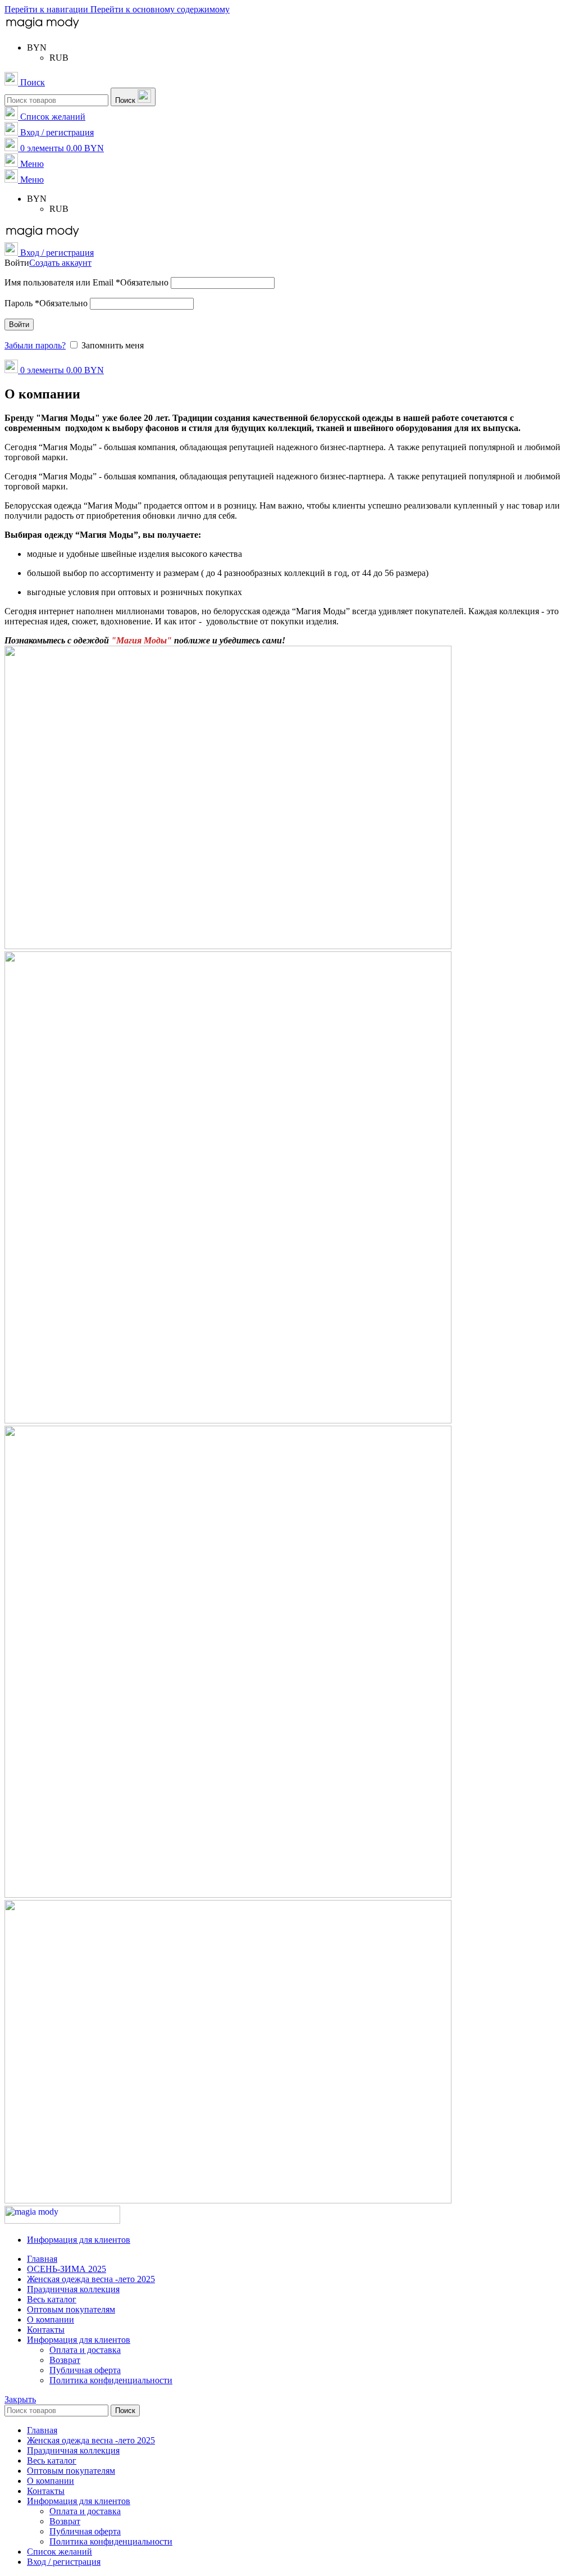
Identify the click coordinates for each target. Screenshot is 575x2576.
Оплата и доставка (85, 2350)
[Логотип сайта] (42, 28)
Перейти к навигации (47, 9)
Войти (19, 325)
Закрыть (20, 2399)
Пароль (46, 303)
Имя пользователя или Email (86, 282)
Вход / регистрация (64, 2562)
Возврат (65, 2360)
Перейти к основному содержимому (160, 9)
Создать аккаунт (60, 263)
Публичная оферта (85, 2370)
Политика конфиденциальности (111, 2380)
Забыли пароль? (35, 345)
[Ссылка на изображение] (62, 2221)
